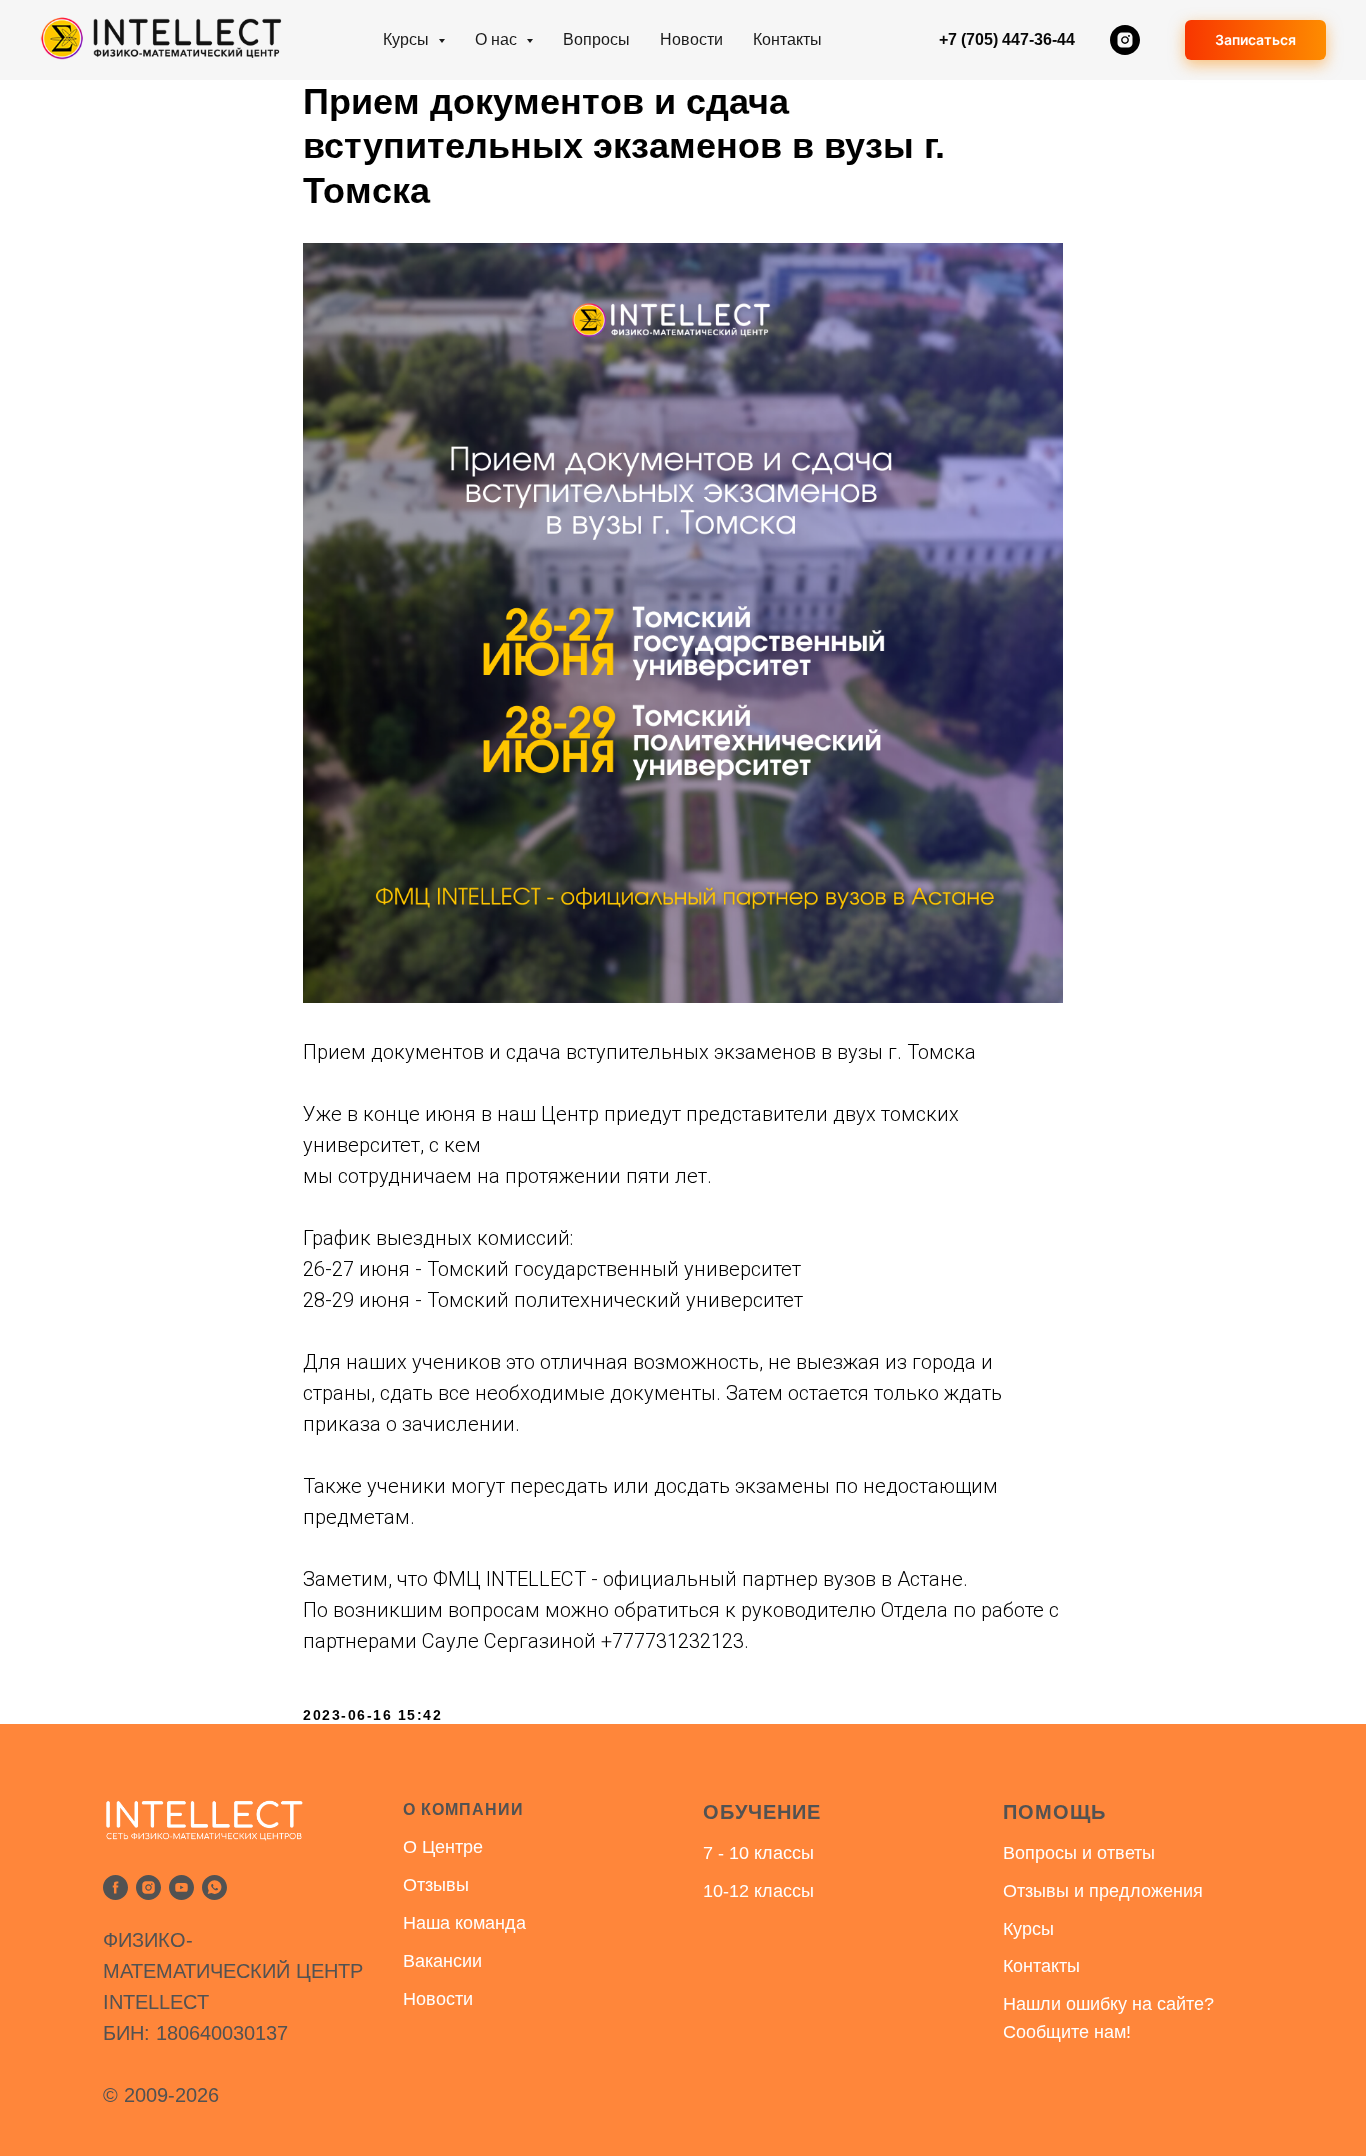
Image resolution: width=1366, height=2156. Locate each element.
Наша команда (464, 1923)
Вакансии (442, 1961)
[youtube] (181, 1887)
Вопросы (596, 39)
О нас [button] (498, 39)
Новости (691, 39)
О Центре (443, 1847)
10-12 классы (758, 1891)
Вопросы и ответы (1079, 1853)
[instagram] (1125, 40)
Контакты (787, 39)
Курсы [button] (408, 39)
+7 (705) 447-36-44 (1007, 39)
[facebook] (115, 1887)
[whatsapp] (214, 1887)
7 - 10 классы (758, 1853)
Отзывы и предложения (1103, 1891)
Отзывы (436, 1885)
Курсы (1028, 1929)
